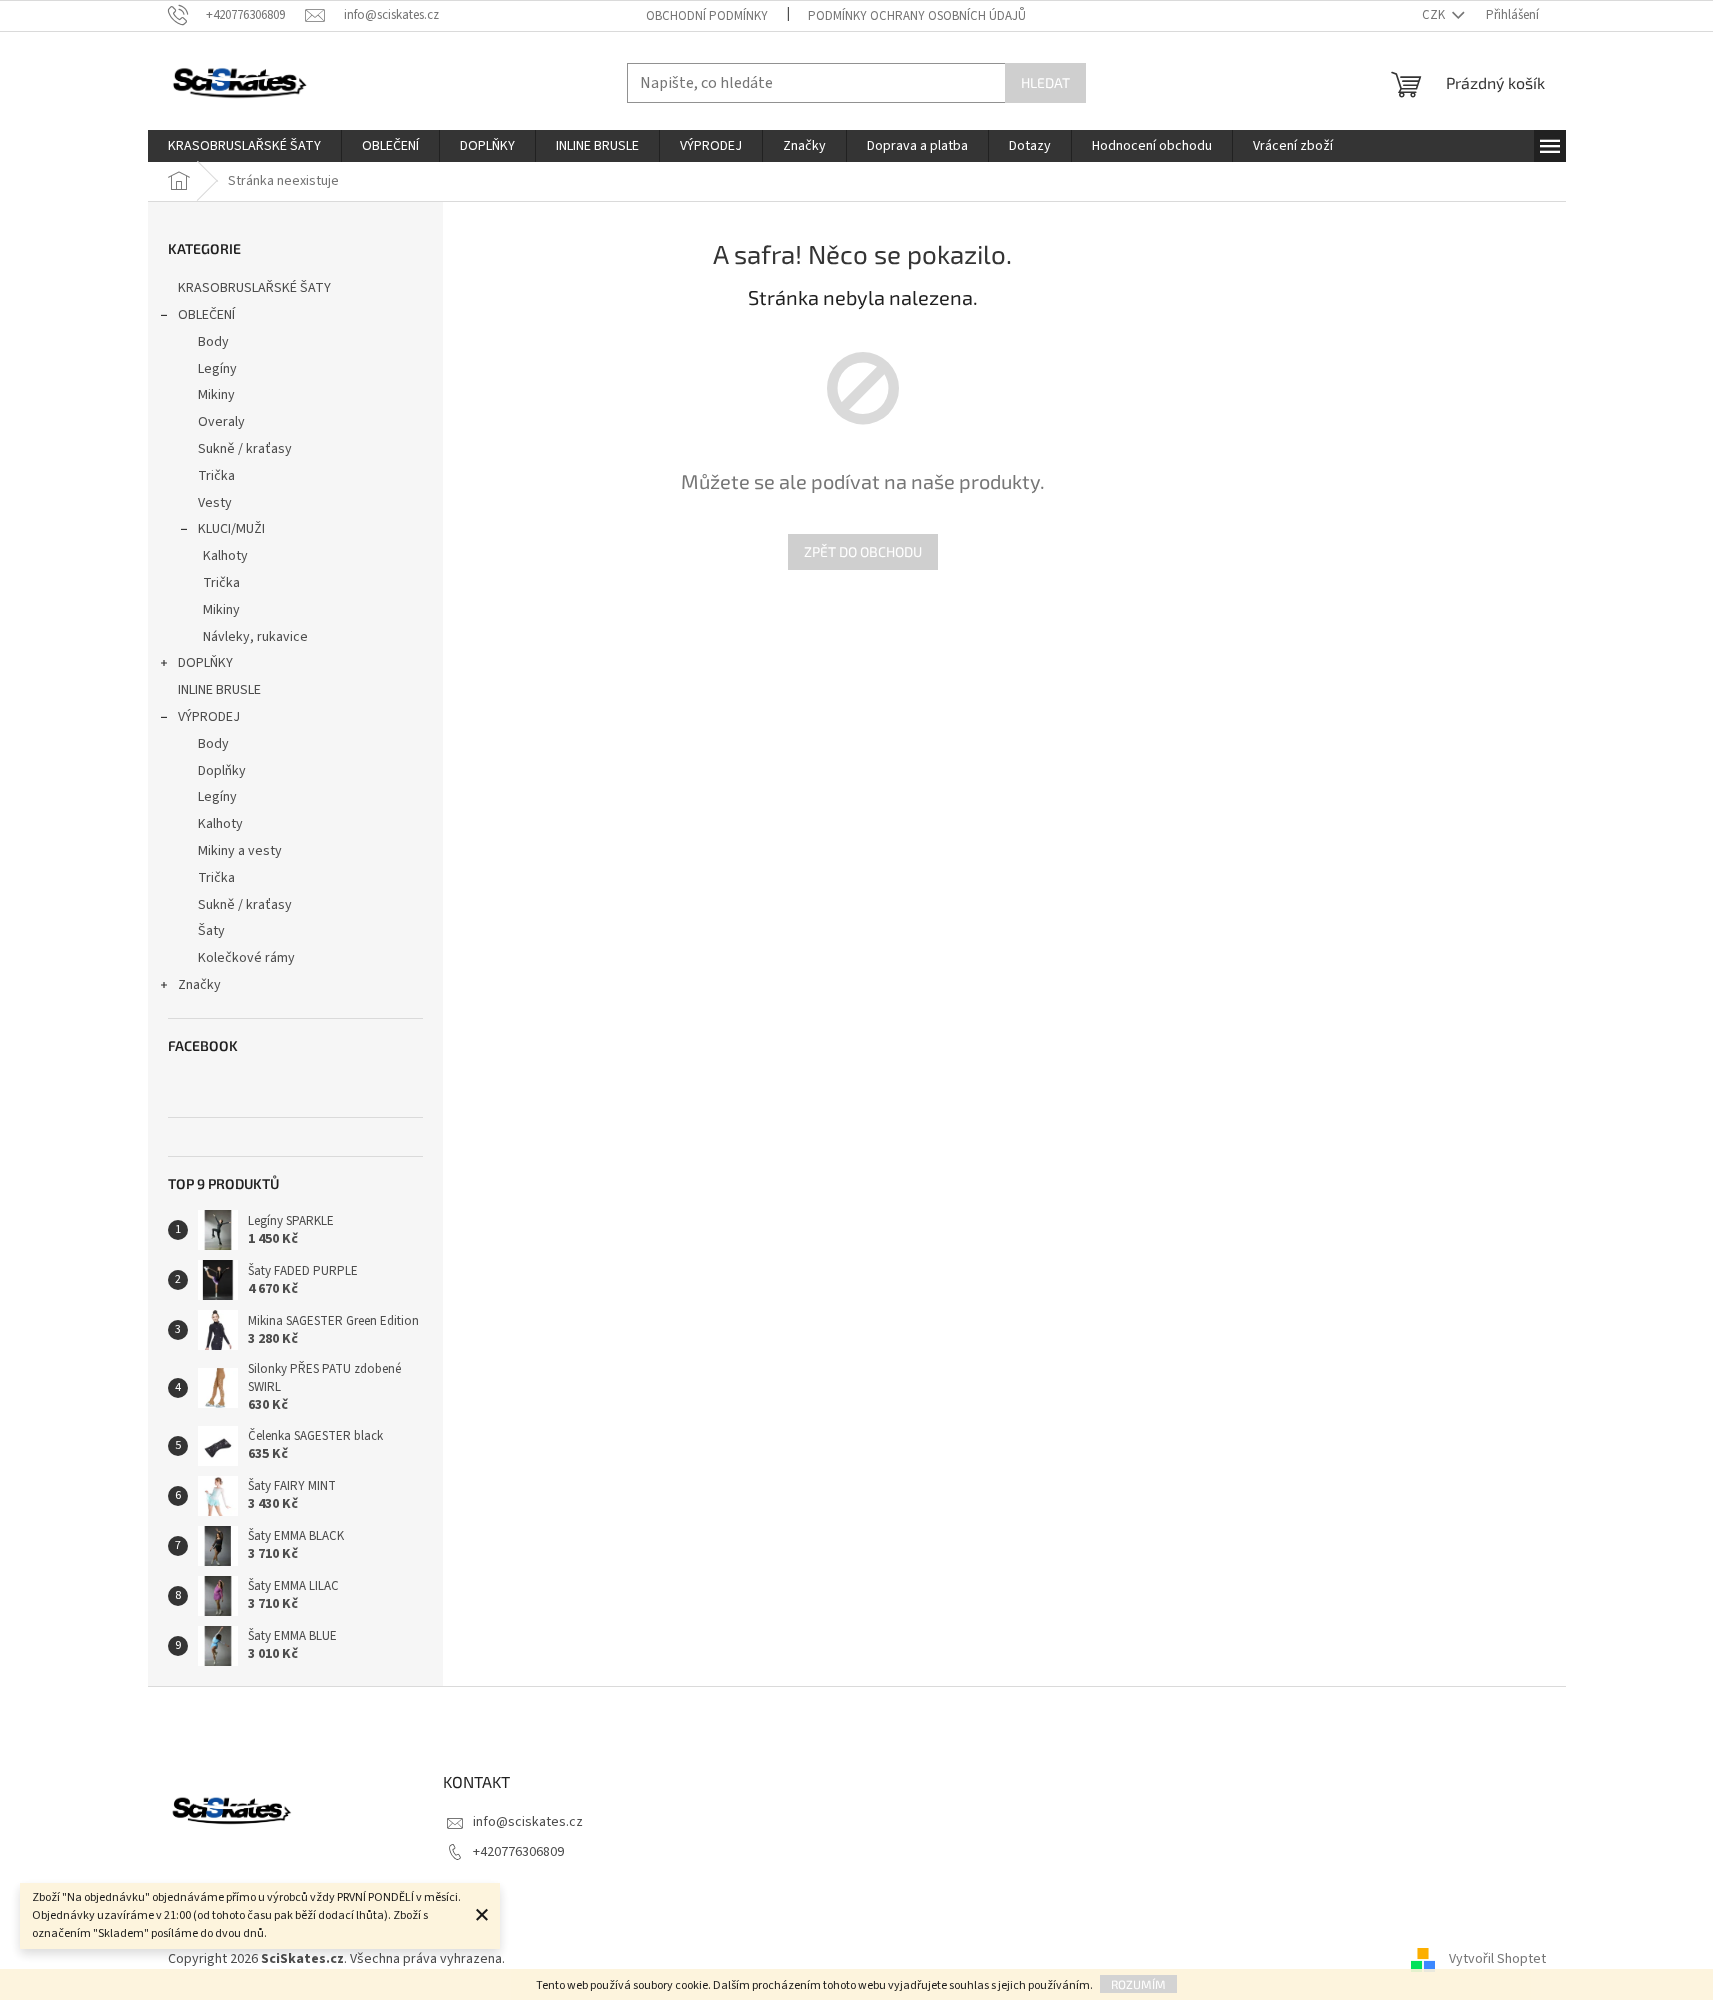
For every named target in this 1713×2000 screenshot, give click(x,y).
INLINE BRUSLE (219, 690)
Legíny (217, 369)
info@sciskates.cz (528, 1822)
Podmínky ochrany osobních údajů (917, 16)
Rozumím (1138, 1984)
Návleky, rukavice (255, 637)
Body (213, 342)
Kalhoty (225, 556)
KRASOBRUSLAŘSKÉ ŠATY (254, 288)
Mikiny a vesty (240, 851)
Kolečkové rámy (246, 958)
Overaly (221, 422)
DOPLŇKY (205, 663)
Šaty (211, 931)
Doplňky (222, 771)
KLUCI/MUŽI (231, 529)
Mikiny (216, 395)
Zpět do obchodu (863, 551)
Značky (199, 985)
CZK (1435, 15)
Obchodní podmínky (707, 16)
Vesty (215, 503)
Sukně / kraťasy (245, 449)
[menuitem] (244, 146)
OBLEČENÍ (206, 315)
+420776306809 (518, 1852)
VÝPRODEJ (209, 717)
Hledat (1045, 82)
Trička (216, 476)
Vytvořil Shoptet (1497, 1959)
